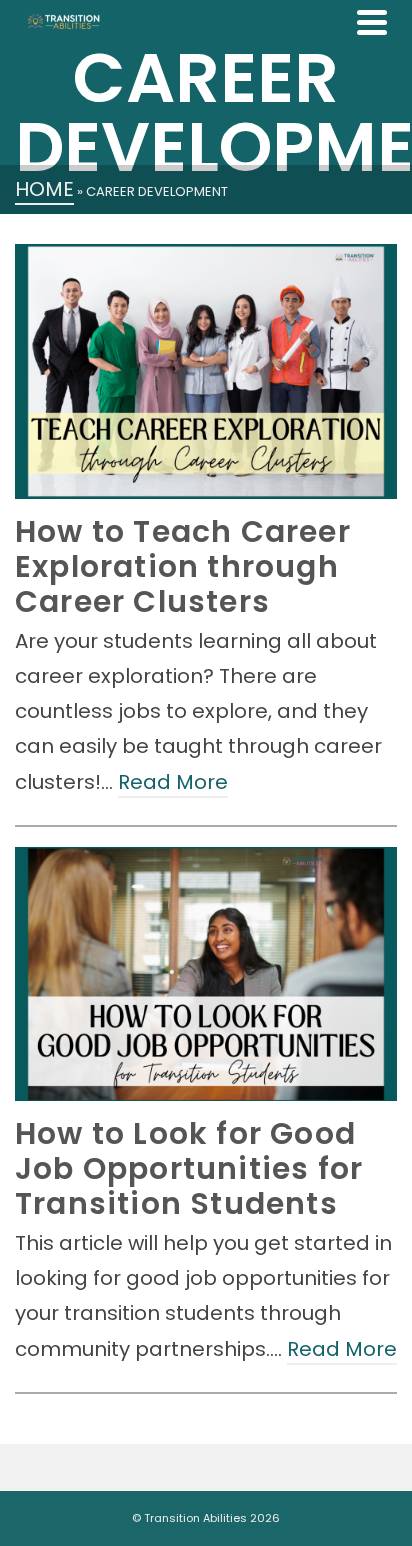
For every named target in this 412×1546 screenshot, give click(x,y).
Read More (173, 782)
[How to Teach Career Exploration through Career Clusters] (206, 371)
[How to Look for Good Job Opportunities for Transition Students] (206, 974)
